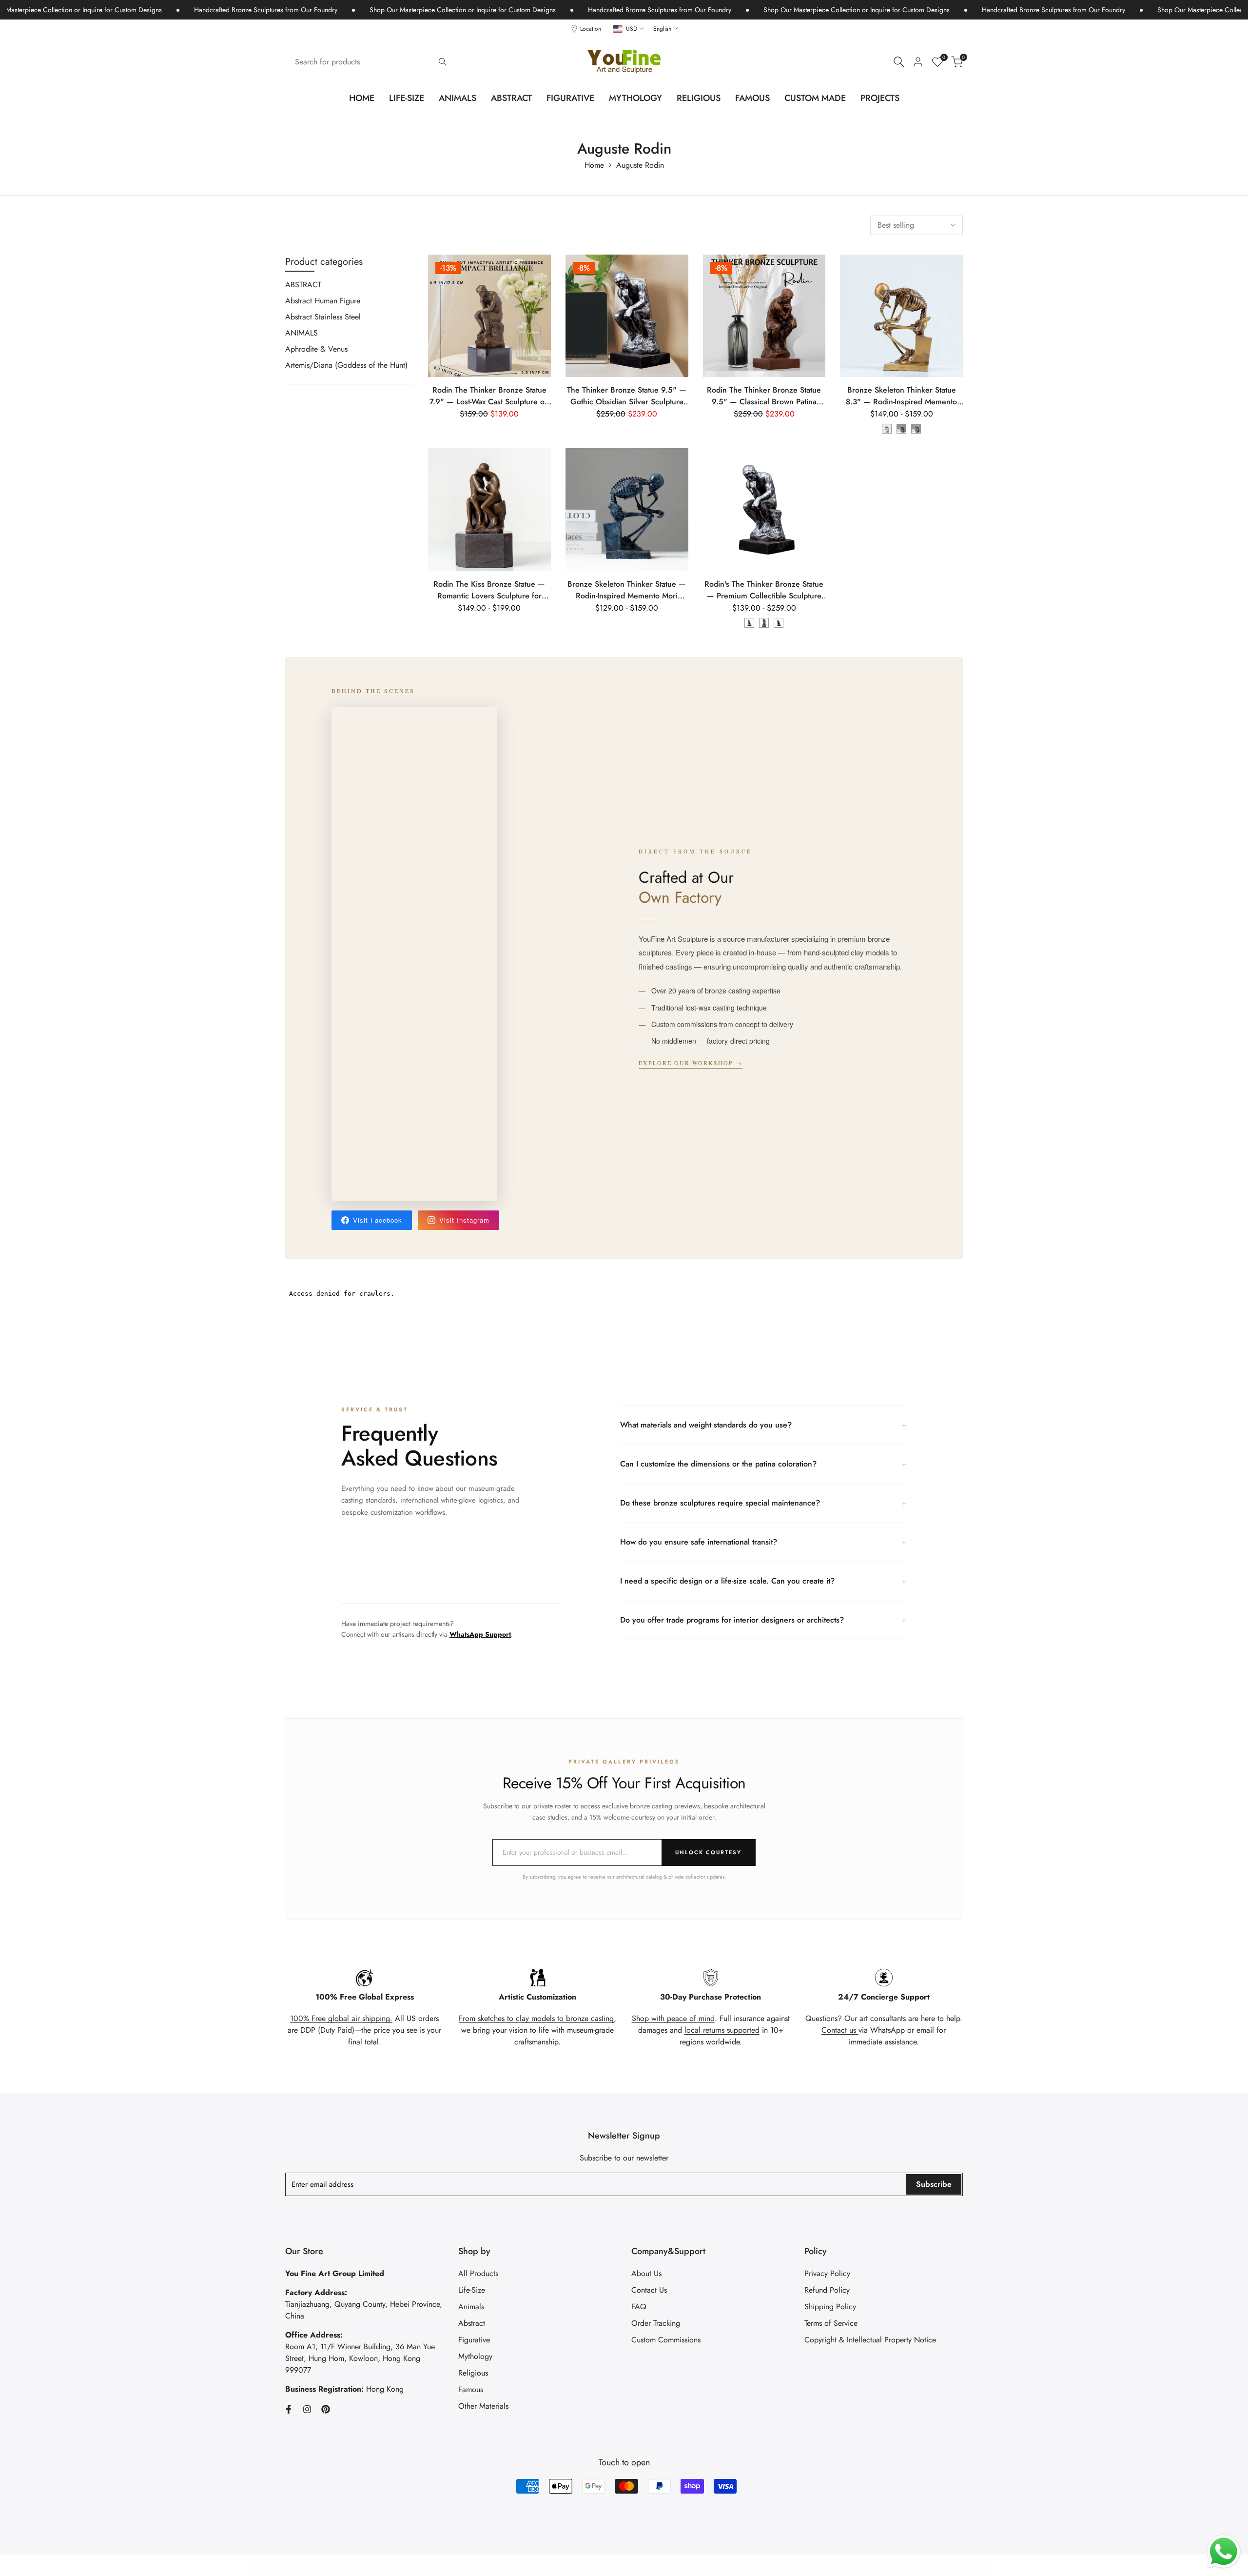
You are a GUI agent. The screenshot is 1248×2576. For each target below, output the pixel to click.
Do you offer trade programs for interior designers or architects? (763, 1620)
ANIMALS (302, 333)
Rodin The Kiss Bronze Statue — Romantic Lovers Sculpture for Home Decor (489, 590)
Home (594, 165)
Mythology (475, 2356)
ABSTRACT (303, 285)
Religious (473, 2373)
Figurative (474, 2340)
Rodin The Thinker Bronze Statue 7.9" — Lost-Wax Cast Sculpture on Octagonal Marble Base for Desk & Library (489, 396)
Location (591, 29)
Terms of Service (831, 2323)
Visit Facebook (378, 1220)
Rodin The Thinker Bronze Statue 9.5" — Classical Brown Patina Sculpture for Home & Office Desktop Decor (764, 396)
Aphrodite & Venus (316, 349)
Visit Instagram (464, 1220)
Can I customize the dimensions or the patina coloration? (763, 1464)
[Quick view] (542, 311)
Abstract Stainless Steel (323, 317)
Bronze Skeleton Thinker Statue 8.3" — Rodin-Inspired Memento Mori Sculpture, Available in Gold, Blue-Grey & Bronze (901, 396)
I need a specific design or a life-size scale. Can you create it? (763, 1581)
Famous (471, 2389)
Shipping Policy (830, 2307)
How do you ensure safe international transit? (763, 1542)
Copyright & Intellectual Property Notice (870, 2340)
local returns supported (722, 2030)
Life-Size (472, 2290)
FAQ (639, 2307)
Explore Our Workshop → (691, 1063)
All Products (478, 2273)
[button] (542, 271)
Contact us (840, 2030)
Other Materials (483, 2406)
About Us (646, 2273)
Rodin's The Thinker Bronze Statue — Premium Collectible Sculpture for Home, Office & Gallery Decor (764, 590)
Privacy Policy (827, 2273)
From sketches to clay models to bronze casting (536, 2018)
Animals (471, 2307)
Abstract (472, 2323)
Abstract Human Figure (323, 301)
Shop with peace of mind (673, 2018)
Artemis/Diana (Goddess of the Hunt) (346, 365)
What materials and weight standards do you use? (763, 1425)
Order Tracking (656, 2323)
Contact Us (649, 2290)
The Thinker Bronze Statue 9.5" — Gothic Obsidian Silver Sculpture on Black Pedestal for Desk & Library (627, 396)
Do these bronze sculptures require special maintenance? (763, 1503)
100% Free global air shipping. (341, 2018)
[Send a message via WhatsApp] (1224, 2552)
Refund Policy (827, 2290)
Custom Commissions (666, 2340)
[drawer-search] (899, 62)
